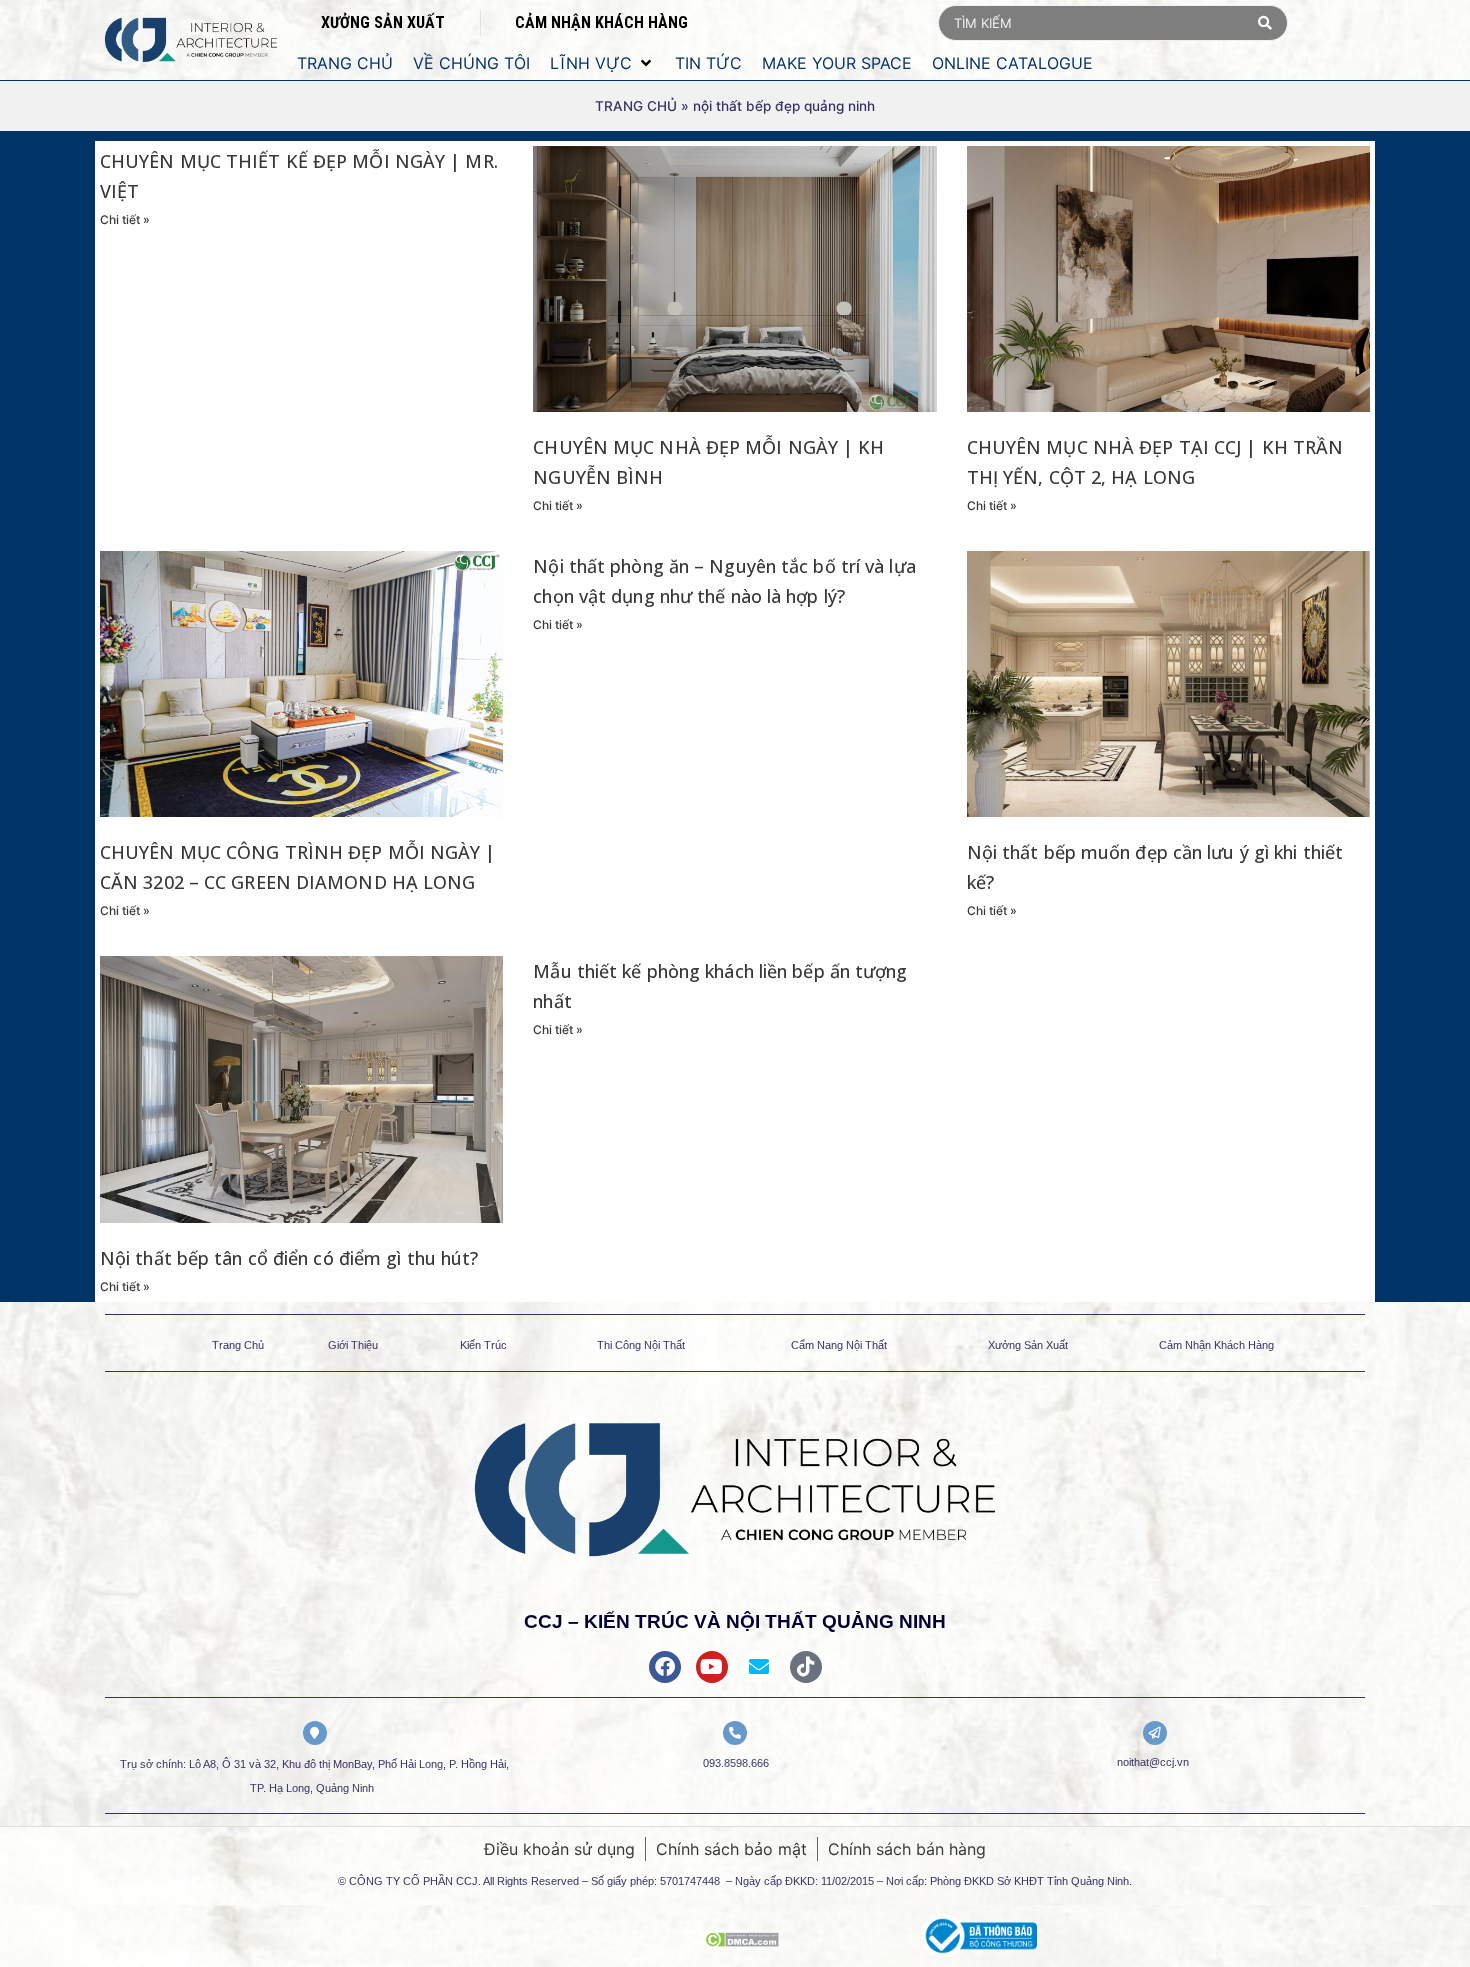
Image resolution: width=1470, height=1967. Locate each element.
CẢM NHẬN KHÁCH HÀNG (601, 22)
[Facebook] (665, 1667)
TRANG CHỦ (636, 106)
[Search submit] (1265, 23)
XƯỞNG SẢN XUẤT (383, 22)
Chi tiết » (125, 219)
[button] (602, 63)
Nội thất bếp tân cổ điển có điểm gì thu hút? (289, 1258)
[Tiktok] (806, 1667)
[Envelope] (759, 1667)
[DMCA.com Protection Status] (742, 1941)
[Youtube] (712, 1667)
